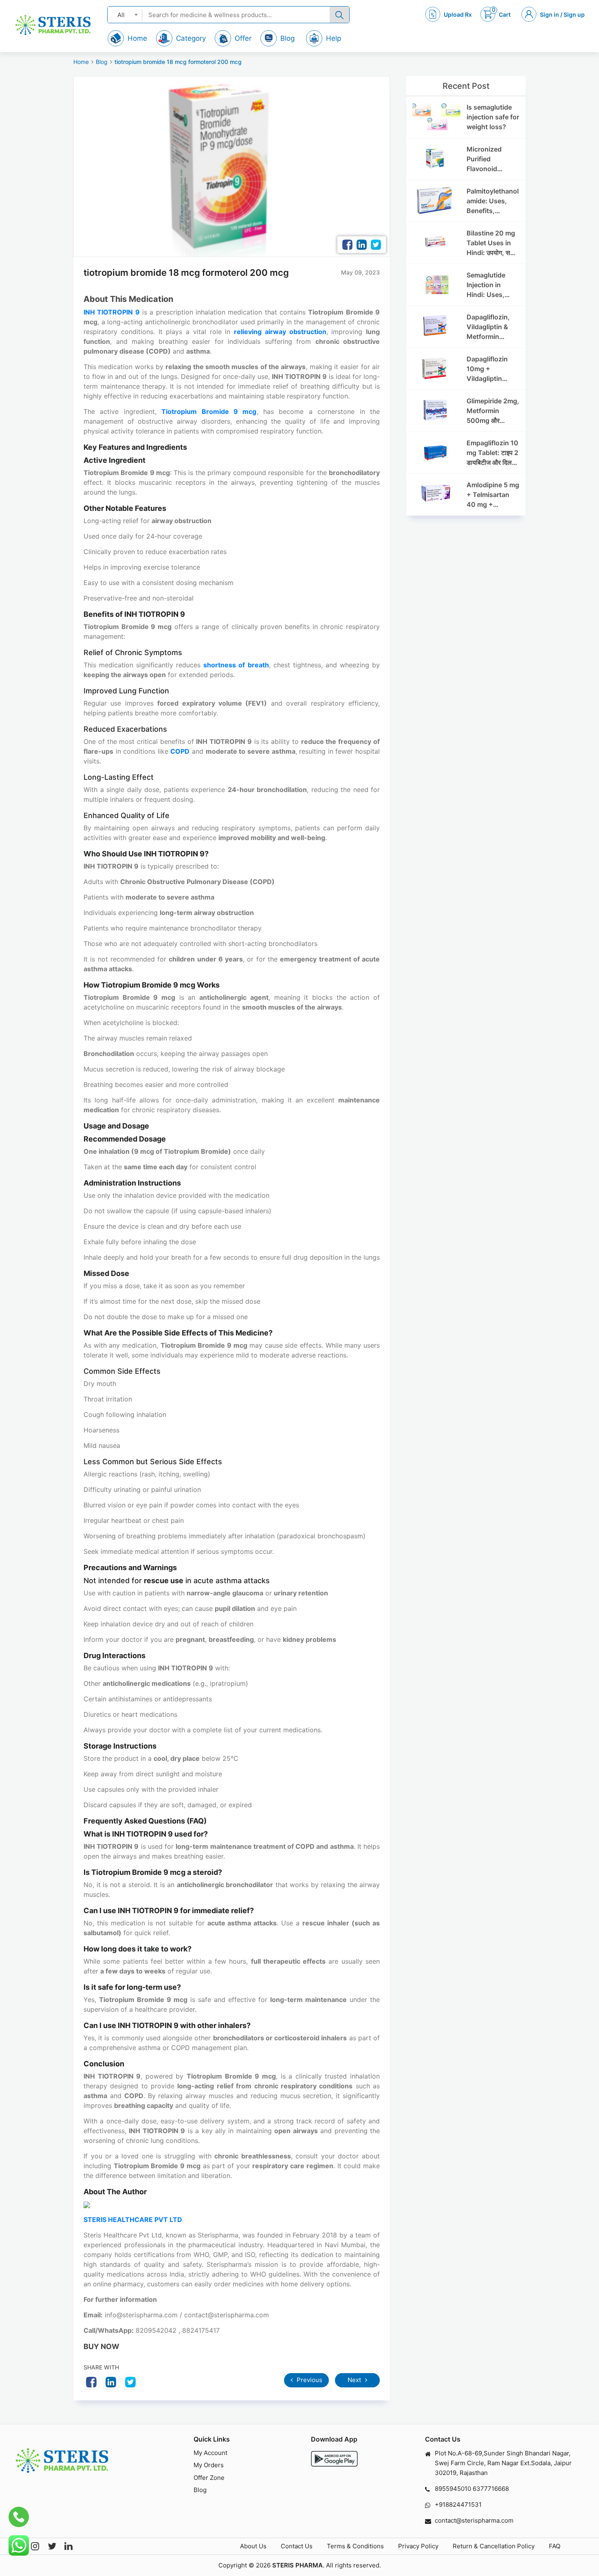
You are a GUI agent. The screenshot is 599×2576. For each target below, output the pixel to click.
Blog (102, 62)
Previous (309, 2380)
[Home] (53, 25)
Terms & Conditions (355, 2546)
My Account (210, 2453)
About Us (253, 2546)
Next (355, 2380)
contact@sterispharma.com (474, 2520)
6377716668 (491, 2489)
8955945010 (453, 2489)
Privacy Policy (418, 2546)
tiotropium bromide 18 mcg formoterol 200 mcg (178, 62)
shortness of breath (236, 665)
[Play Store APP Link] (334, 2459)
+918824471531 (458, 2505)
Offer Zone (209, 2478)
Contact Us (297, 2546)
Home (81, 62)
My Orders (209, 2465)
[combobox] (125, 14)
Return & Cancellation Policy (494, 2546)
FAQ (555, 2546)
